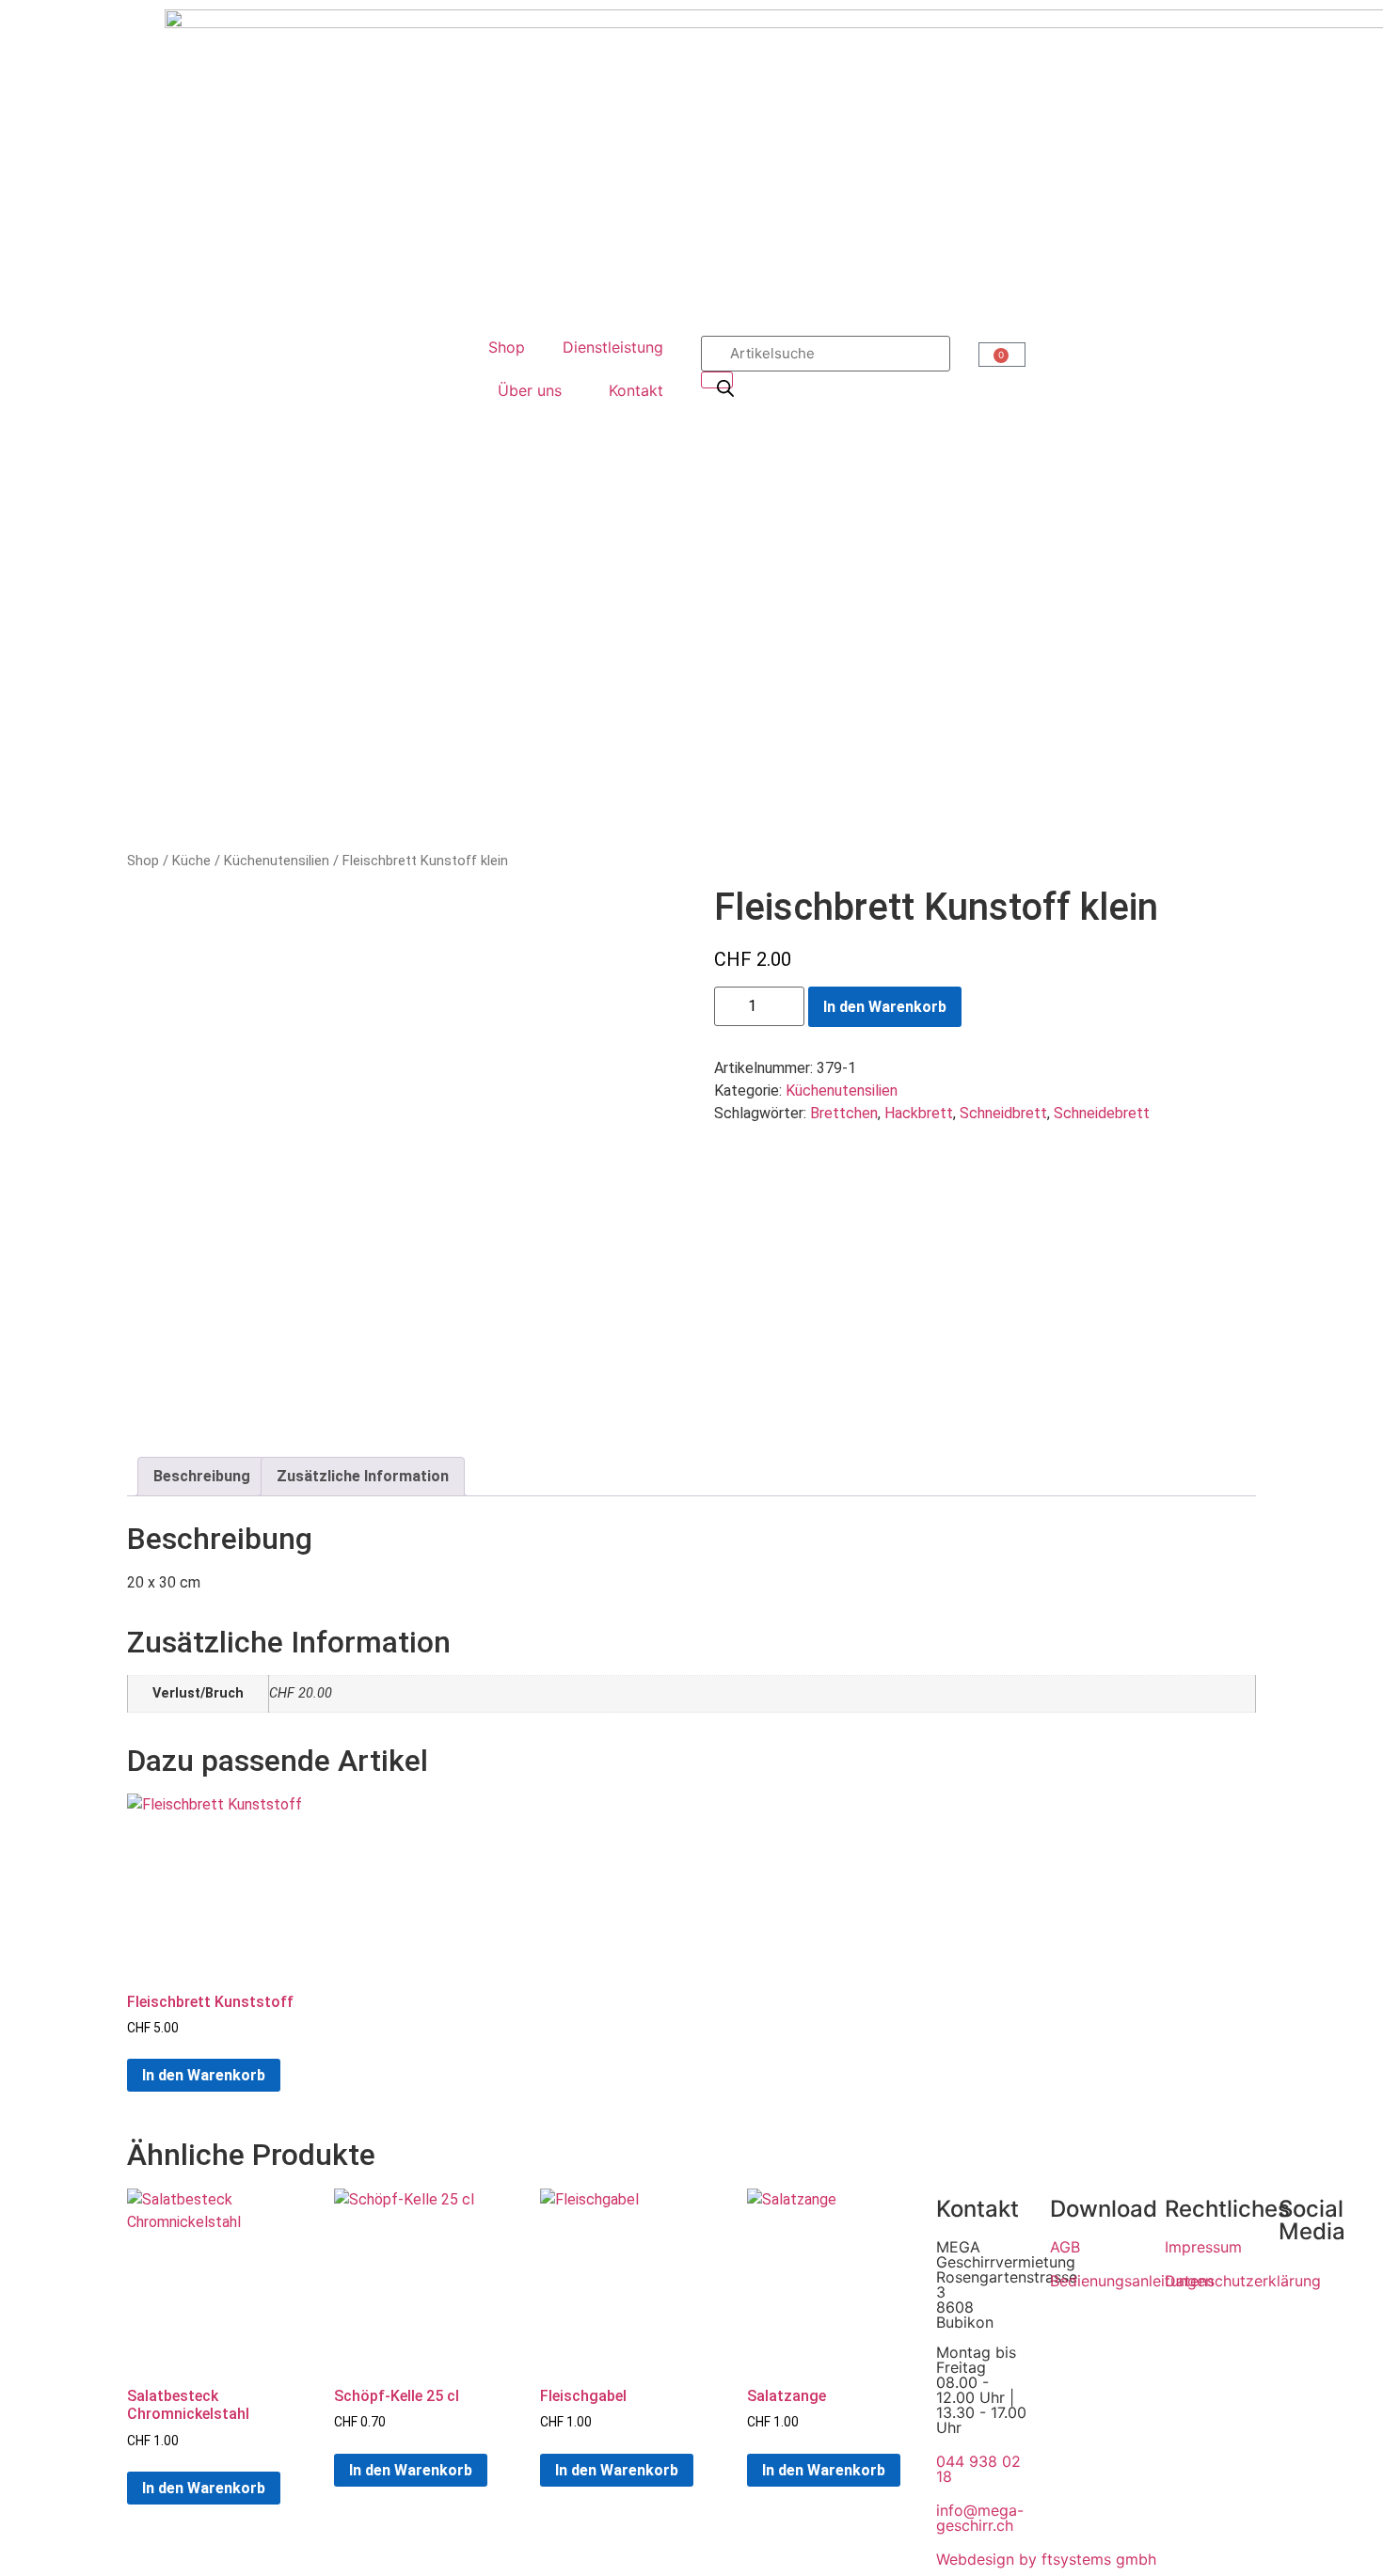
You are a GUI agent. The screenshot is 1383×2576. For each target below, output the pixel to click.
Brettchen (844, 1113)
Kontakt (636, 390)
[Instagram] (1302, 2285)
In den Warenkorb (885, 1007)
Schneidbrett (1003, 1113)
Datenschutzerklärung (1243, 2281)
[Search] (717, 380)
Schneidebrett (1102, 1113)
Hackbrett (919, 1113)
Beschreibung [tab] (202, 1476)
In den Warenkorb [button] (204, 2075)
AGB (1065, 2247)
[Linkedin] (1302, 2338)
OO (1002, 357)
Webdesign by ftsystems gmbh (1046, 2559)
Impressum (1203, 2247)
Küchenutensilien (277, 861)
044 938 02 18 (978, 2469)
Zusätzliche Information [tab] (363, 1476)
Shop (507, 347)
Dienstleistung (613, 347)
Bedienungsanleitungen (1132, 2281)
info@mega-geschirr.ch (980, 2518)
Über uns (530, 390)
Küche (191, 861)
